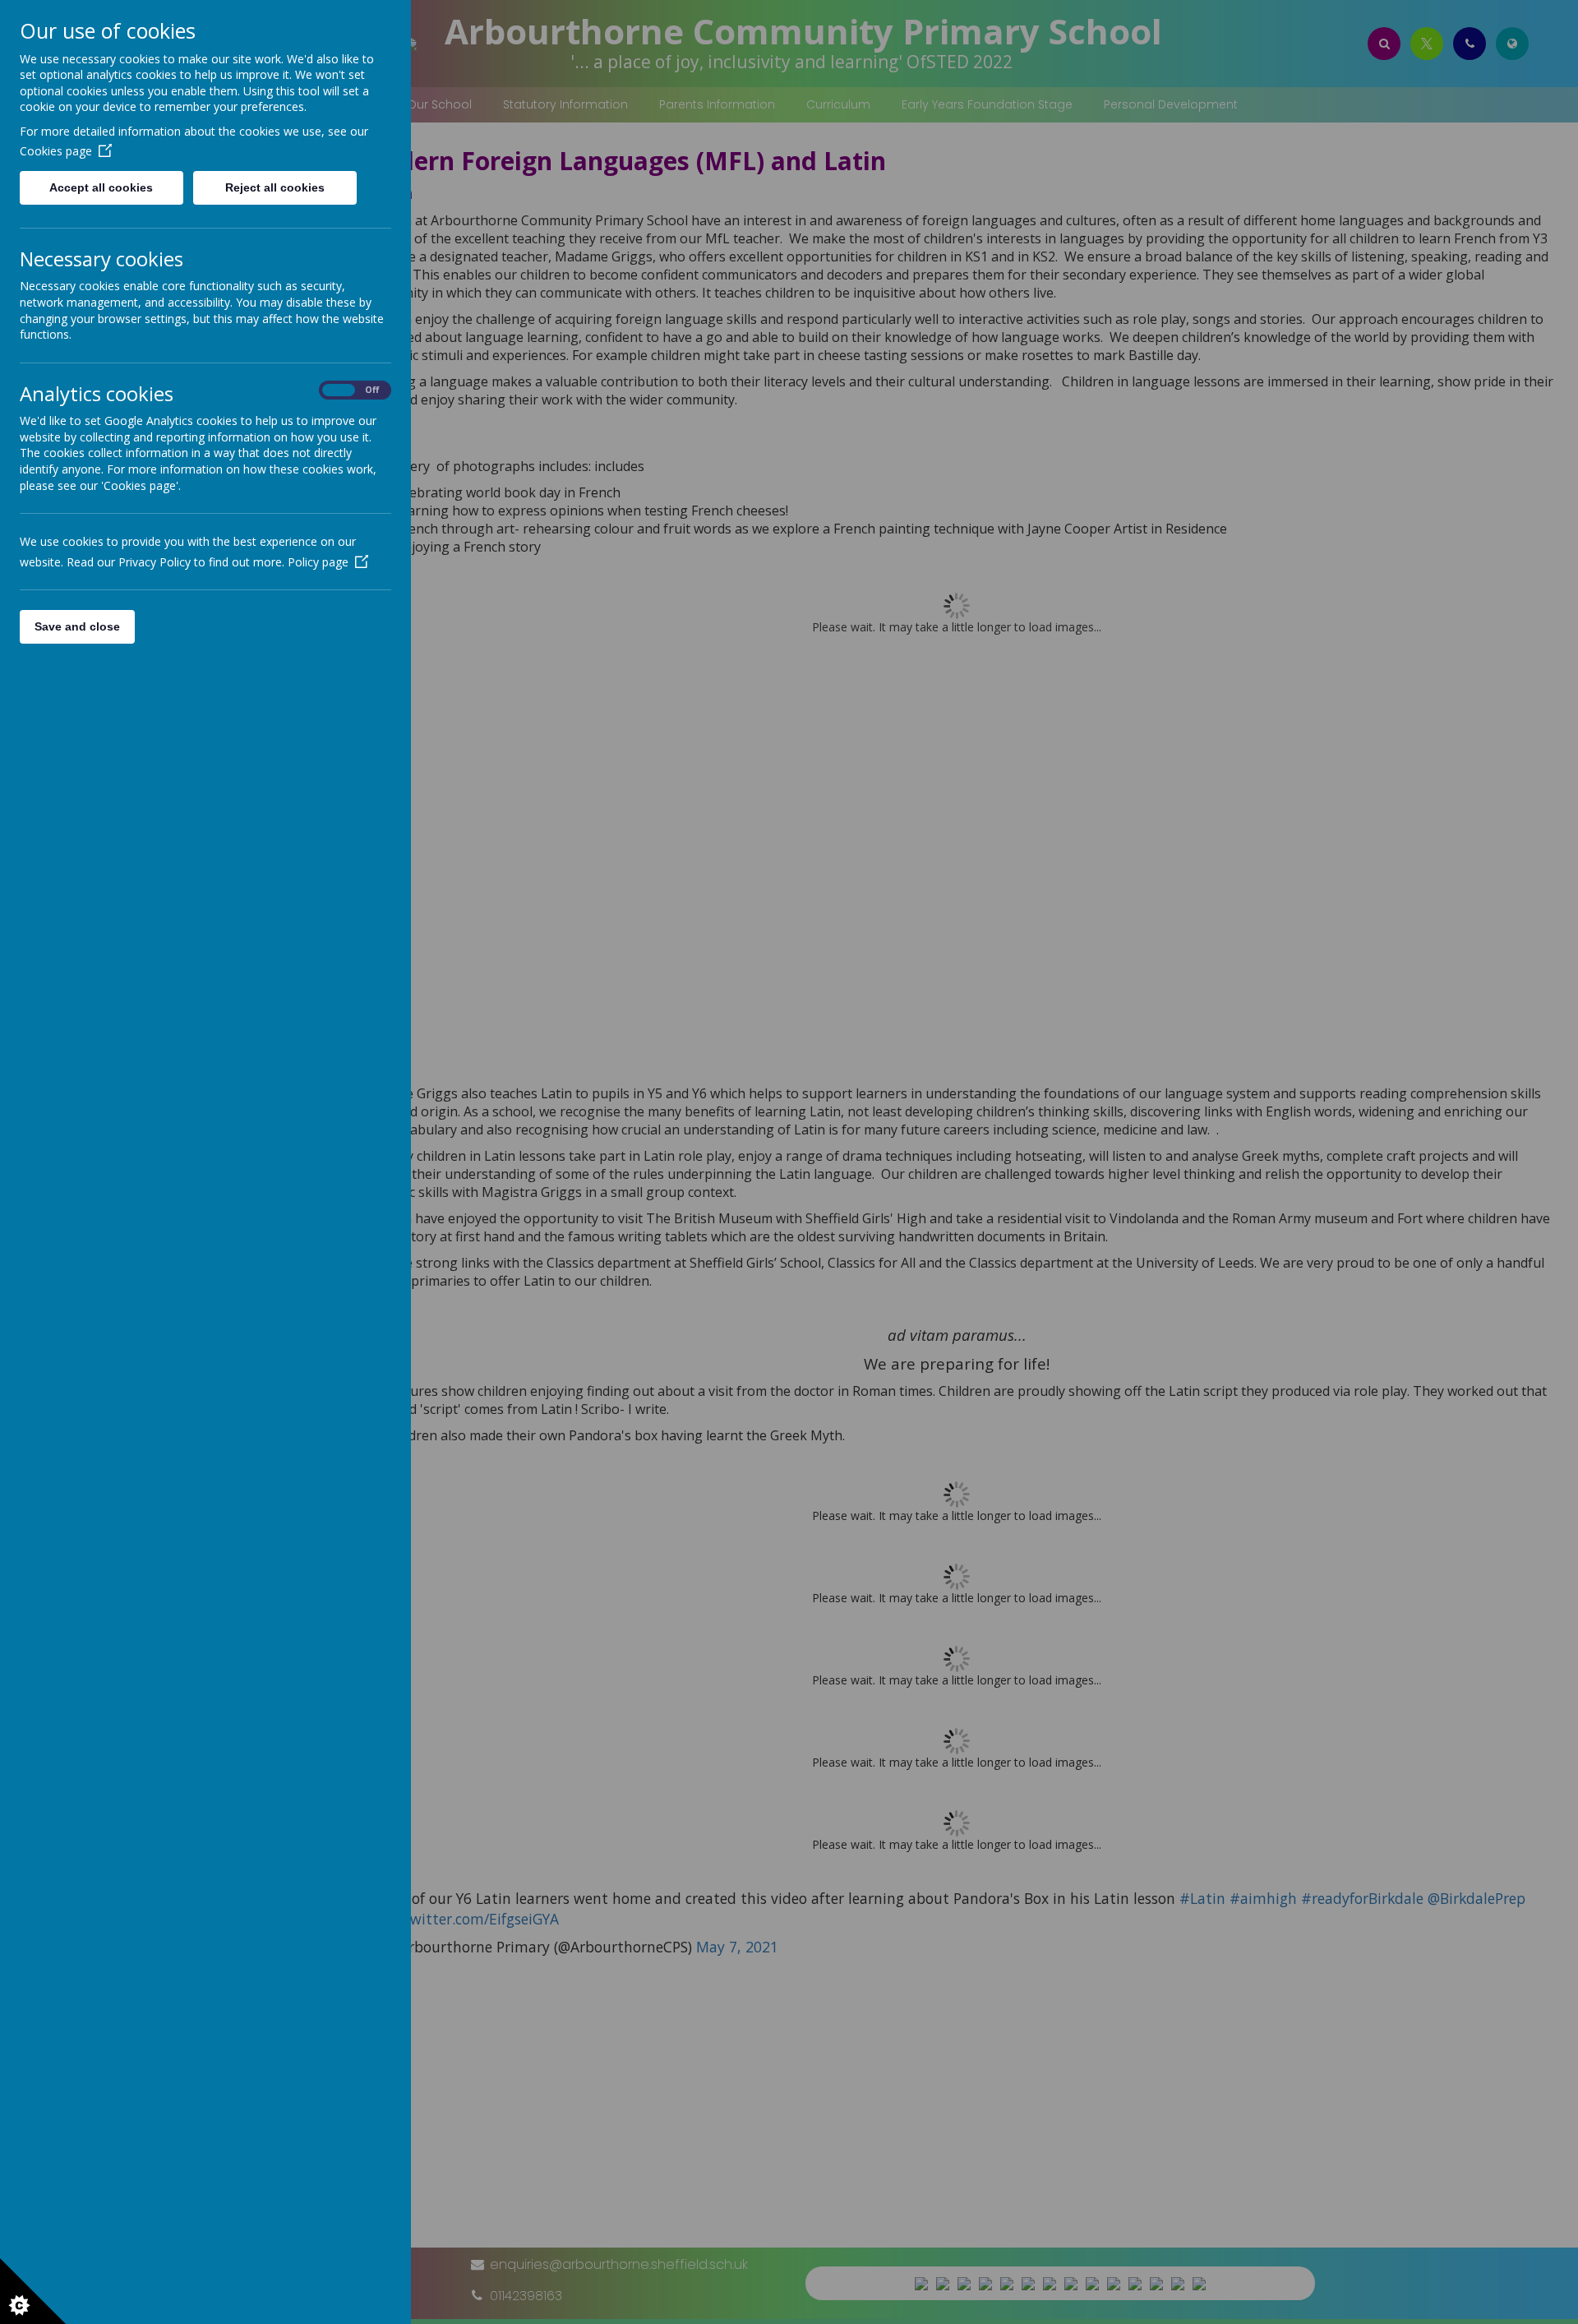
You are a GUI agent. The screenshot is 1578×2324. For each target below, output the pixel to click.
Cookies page (56, 151)
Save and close (77, 626)
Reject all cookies (275, 187)
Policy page (318, 562)
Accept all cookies (101, 187)
